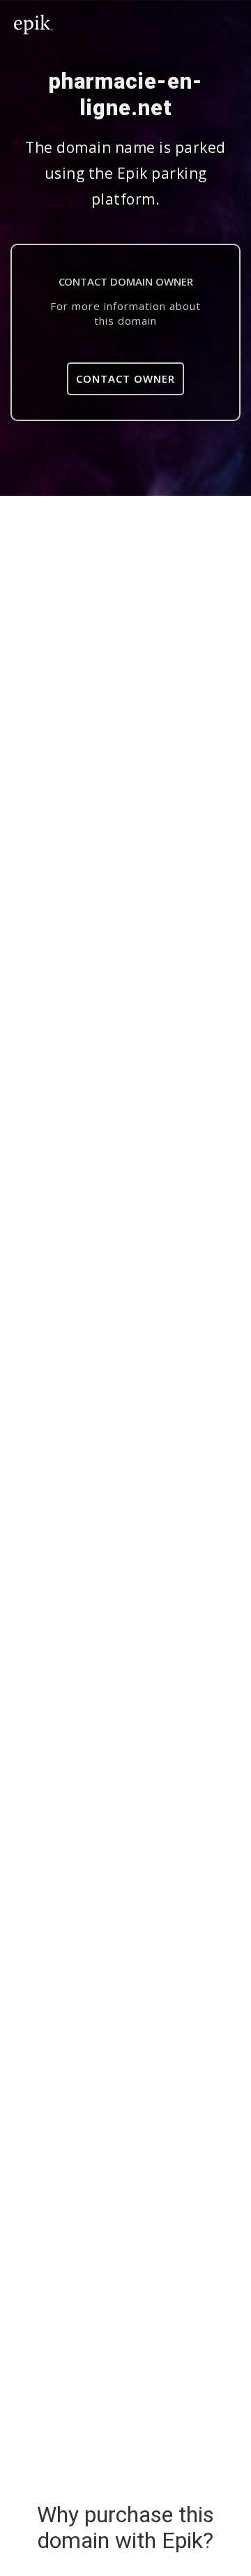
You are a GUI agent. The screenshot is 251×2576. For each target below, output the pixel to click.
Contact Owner (125, 378)
